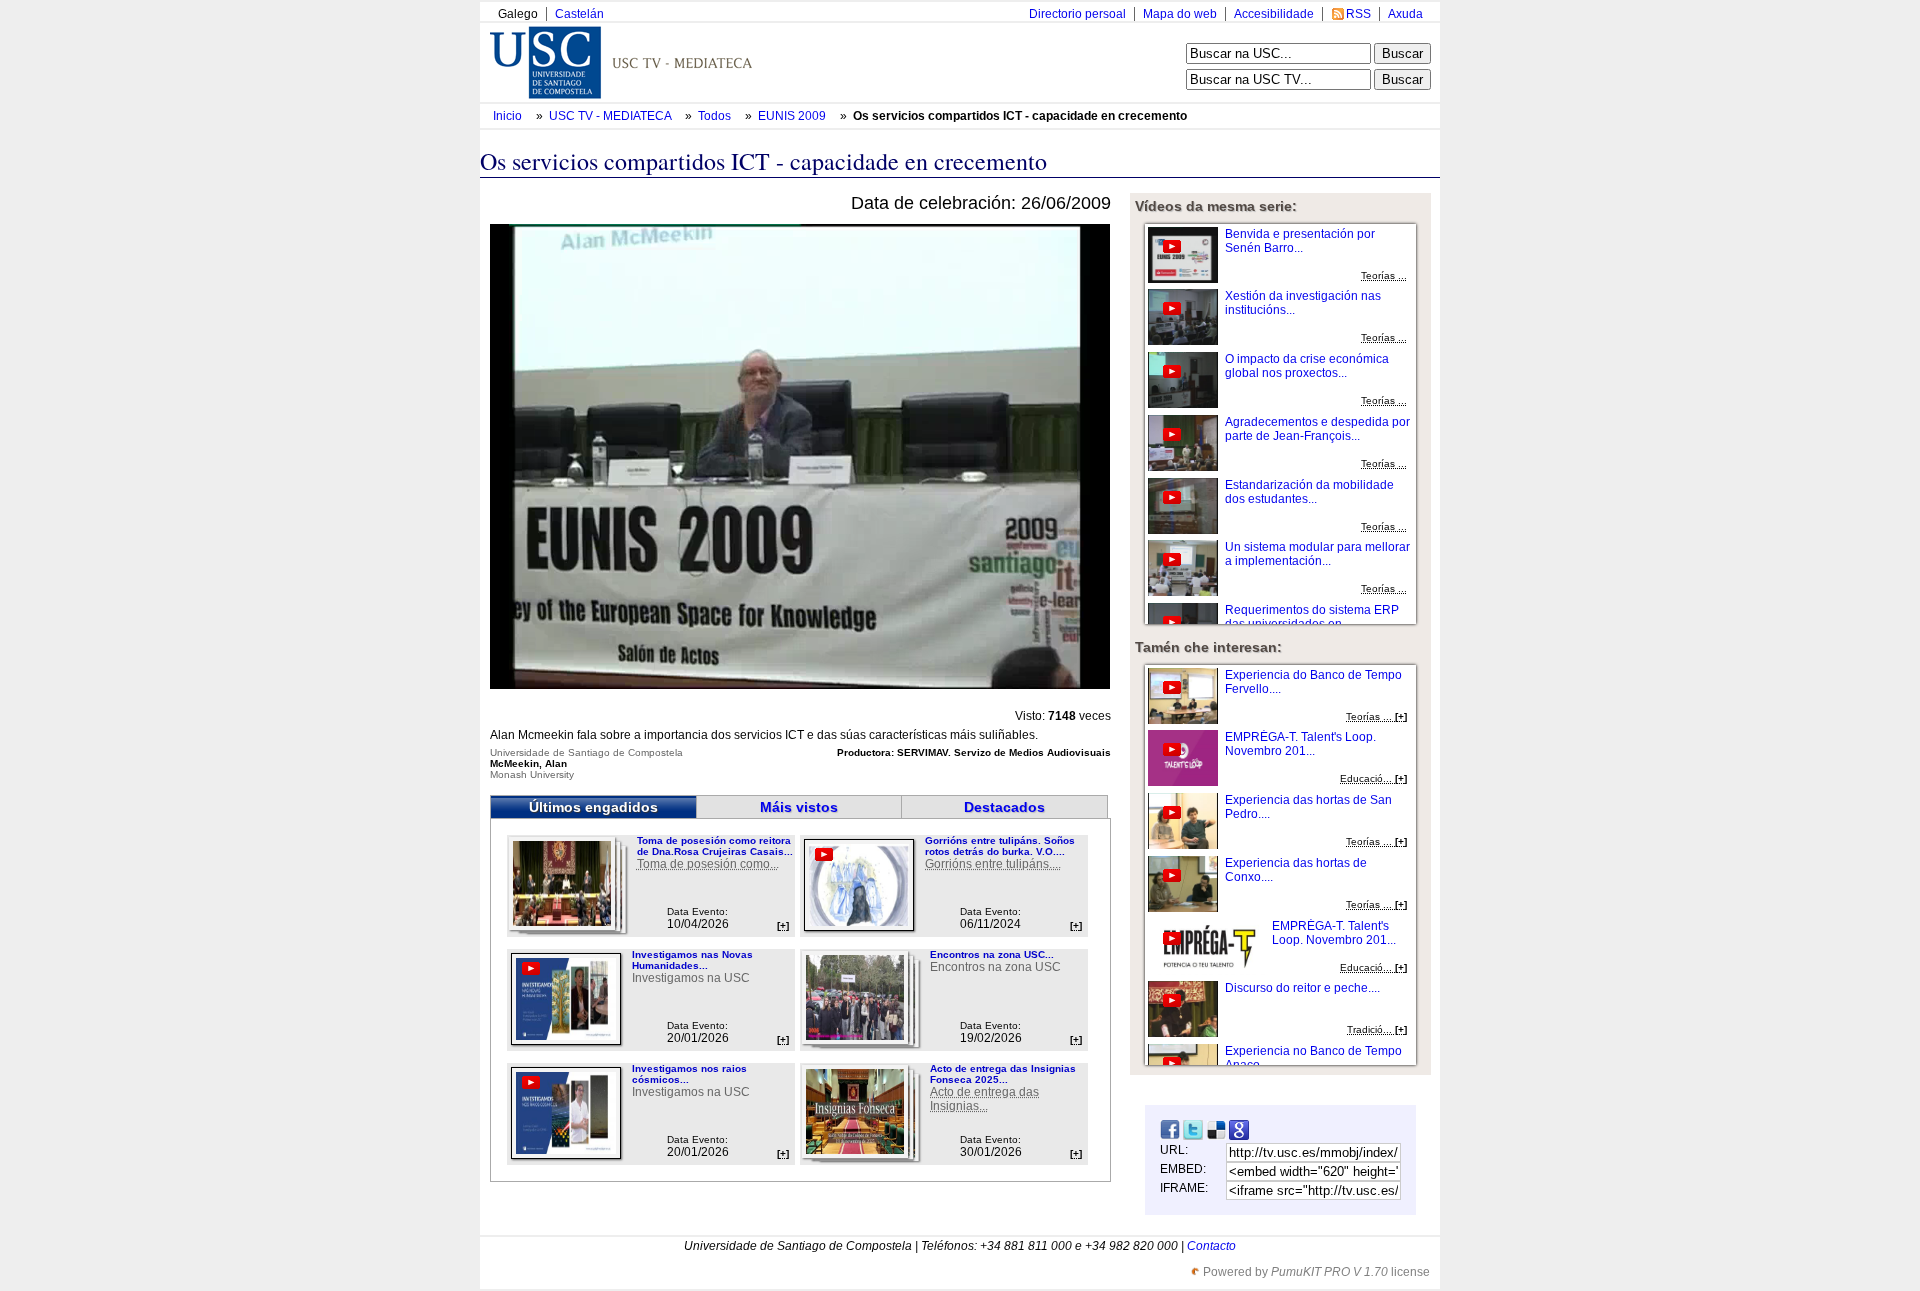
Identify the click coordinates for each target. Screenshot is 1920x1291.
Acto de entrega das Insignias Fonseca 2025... (1003, 1074)
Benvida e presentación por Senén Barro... (1300, 241)
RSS (1358, 14)
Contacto (1211, 1246)
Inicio (509, 116)
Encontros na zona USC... (992, 954)
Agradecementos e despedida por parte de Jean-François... (1317, 429)
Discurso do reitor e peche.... (1302, 988)
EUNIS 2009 (793, 116)
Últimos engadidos (593, 807)
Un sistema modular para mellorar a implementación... (1317, 554)
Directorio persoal (1077, 14)
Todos (716, 116)
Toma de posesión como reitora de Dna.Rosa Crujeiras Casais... (715, 846)
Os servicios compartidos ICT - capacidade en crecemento (1020, 116)
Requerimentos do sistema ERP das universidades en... (1312, 617)
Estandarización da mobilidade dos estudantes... (1309, 492)
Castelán (579, 14)
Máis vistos (799, 807)
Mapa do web (1180, 14)
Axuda (1405, 14)
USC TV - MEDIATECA (611, 116)
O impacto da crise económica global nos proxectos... (1307, 366)
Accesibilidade (1274, 14)
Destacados (1004, 807)
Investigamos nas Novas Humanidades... (692, 960)
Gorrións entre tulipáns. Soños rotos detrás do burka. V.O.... (1000, 846)
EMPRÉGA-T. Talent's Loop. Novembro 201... (1300, 744)
